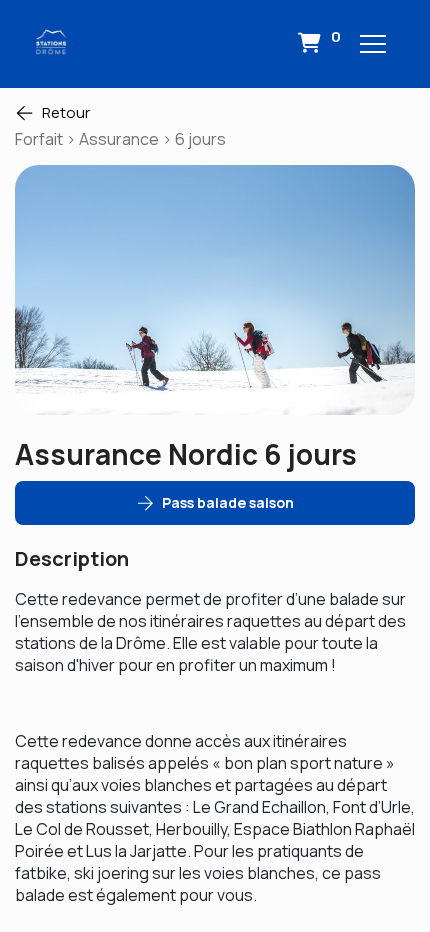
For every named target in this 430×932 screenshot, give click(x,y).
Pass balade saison (228, 502)
